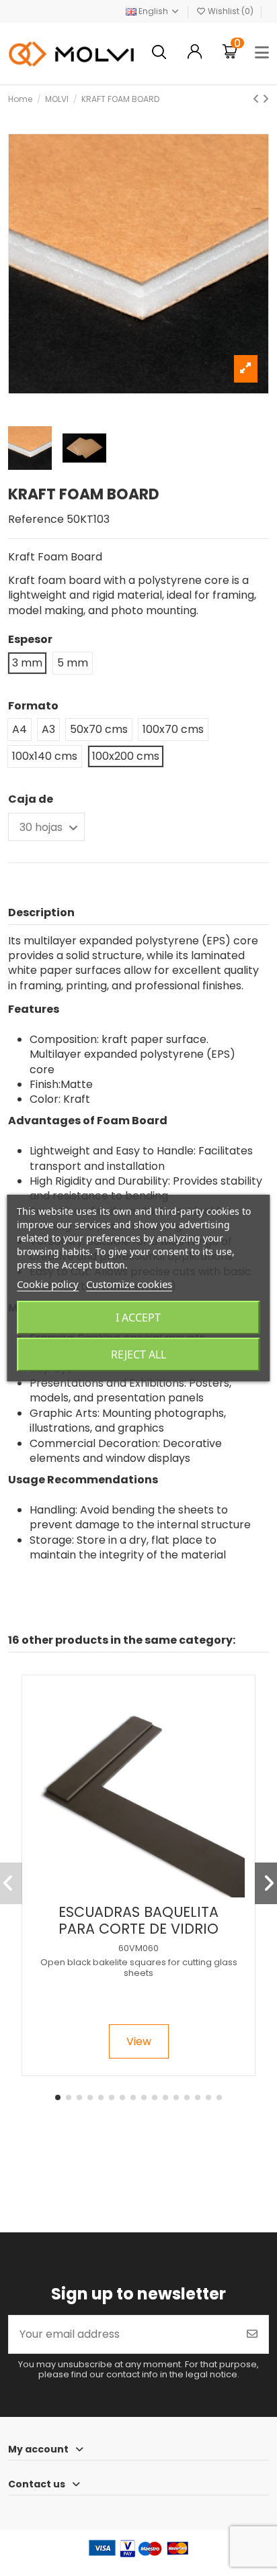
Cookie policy (48, 1284)
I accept (138, 1318)
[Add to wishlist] (127, 1892)
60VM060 (138, 1948)
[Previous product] (258, 99)
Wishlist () (231, 11)
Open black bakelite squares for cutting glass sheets (139, 1967)
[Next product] (266, 99)
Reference (36, 519)
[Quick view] (150, 1892)
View (139, 2041)
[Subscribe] (252, 2334)
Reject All (138, 1354)
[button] (58, 2097)
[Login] (195, 53)
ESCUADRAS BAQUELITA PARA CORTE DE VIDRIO (138, 1920)
